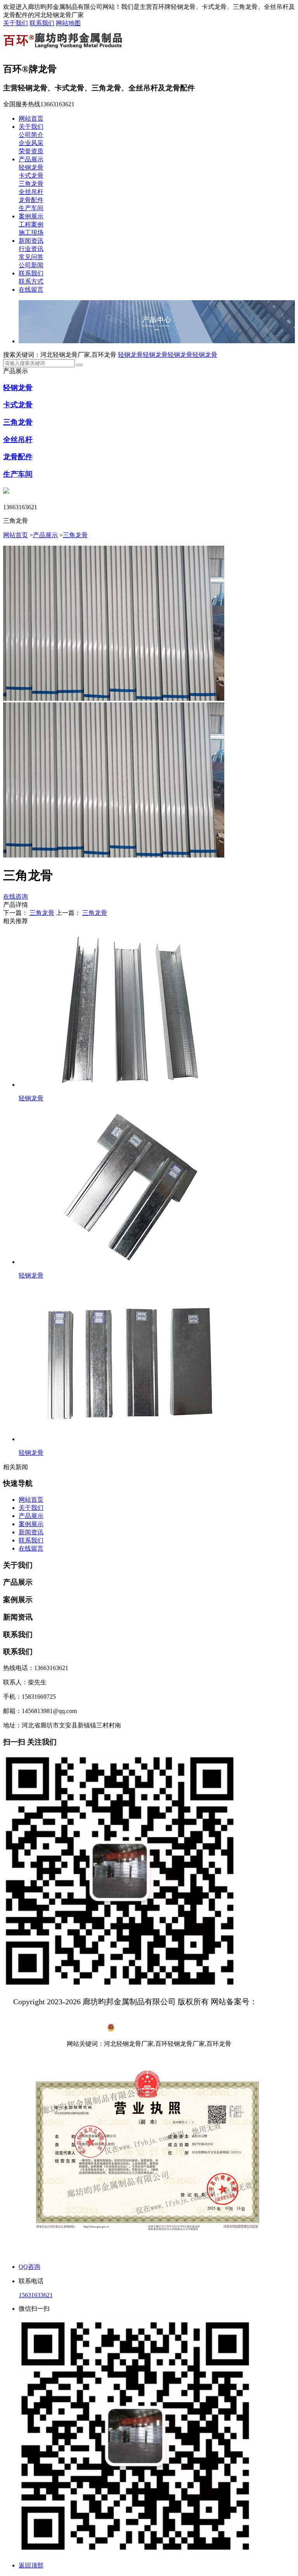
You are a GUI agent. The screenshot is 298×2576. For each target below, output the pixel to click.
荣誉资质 (31, 151)
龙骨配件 (31, 200)
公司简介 (31, 135)
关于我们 (16, 23)
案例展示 (31, 216)
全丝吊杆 (31, 192)
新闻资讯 (31, 241)
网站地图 (68, 23)
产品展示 (31, 159)
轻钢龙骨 (31, 167)
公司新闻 (31, 265)
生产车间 (31, 208)
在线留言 (31, 290)
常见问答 (31, 257)
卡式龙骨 (31, 175)
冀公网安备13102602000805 (154, 2029)
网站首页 (31, 118)
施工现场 (31, 233)
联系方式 (31, 281)
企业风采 (31, 143)
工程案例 (31, 224)
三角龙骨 (31, 184)
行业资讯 (31, 249)
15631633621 (36, 2295)
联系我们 (42, 23)
